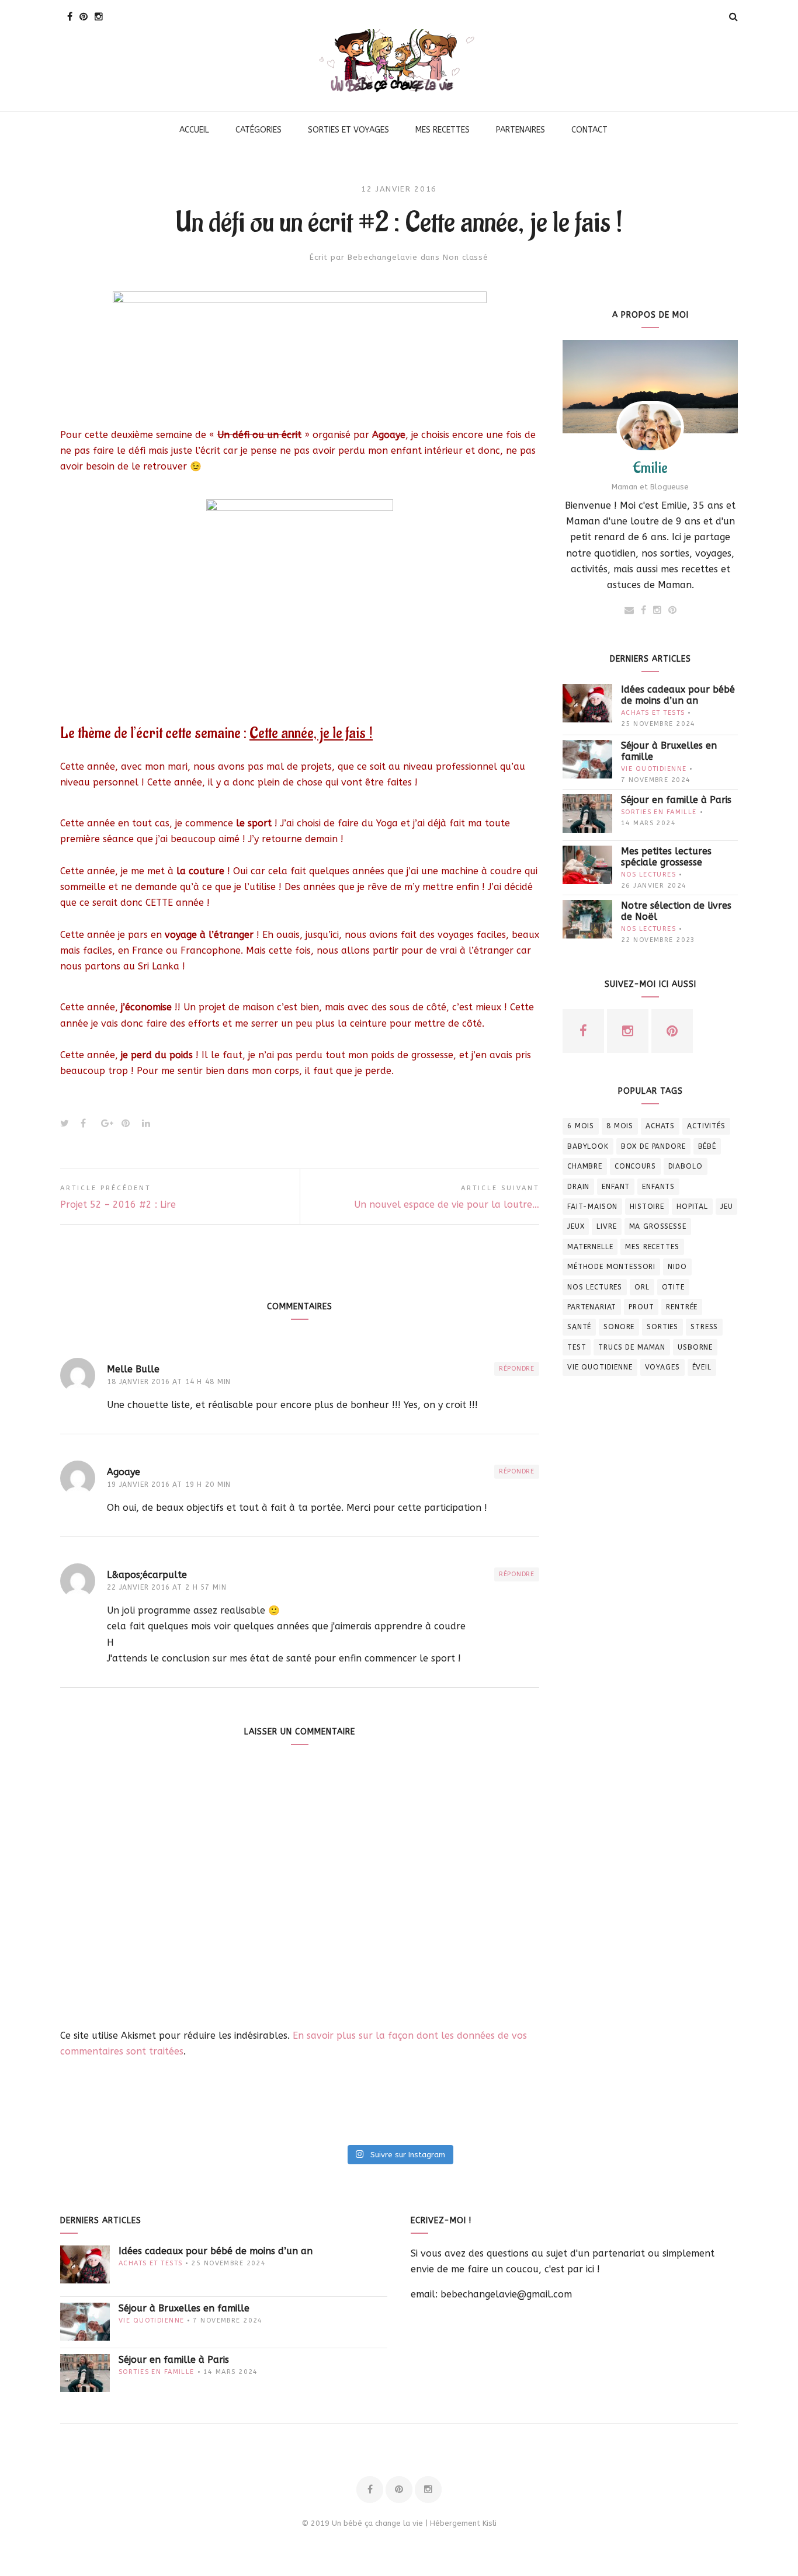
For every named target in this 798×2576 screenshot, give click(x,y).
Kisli (490, 2523)
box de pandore (653, 1146)
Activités (706, 1126)
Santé (579, 1327)
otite (673, 1287)
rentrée (682, 1307)
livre (606, 1226)
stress (704, 1327)
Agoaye (124, 1472)
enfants (658, 1187)
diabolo (686, 1166)
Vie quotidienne (654, 769)
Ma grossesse (658, 1226)
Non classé (466, 257)
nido (677, 1267)
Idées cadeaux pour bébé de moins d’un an (678, 695)
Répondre (517, 1369)
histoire (647, 1207)
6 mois (581, 1126)
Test (577, 1347)
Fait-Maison (592, 1207)
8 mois (620, 1126)
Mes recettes (652, 1247)
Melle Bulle (133, 1369)
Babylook (588, 1146)
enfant (616, 1187)
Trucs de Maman (632, 1347)
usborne (695, 1347)
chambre (585, 1166)
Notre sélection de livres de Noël (676, 911)
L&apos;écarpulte (147, 1575)
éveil (702, 1367)
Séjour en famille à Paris (676, 800)
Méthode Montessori (611, 1267)
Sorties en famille (659, 812)
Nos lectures (648, 875)
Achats (660, 1126)
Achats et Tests (653, 713)
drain (578, 1187)
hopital (692, 1207)
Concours (635, 1166)
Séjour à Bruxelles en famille (669, 751)
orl (642, 1287)
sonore (619, 1327)
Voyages (662, 1367)
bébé (707, 1146)
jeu (727, 1207)
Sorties (662, 1327)
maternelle (590, 1247)
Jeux (576, 1226)
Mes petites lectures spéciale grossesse (666, 857)
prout (641, 1307)
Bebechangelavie (383, 257)
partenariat (592, 1307)
